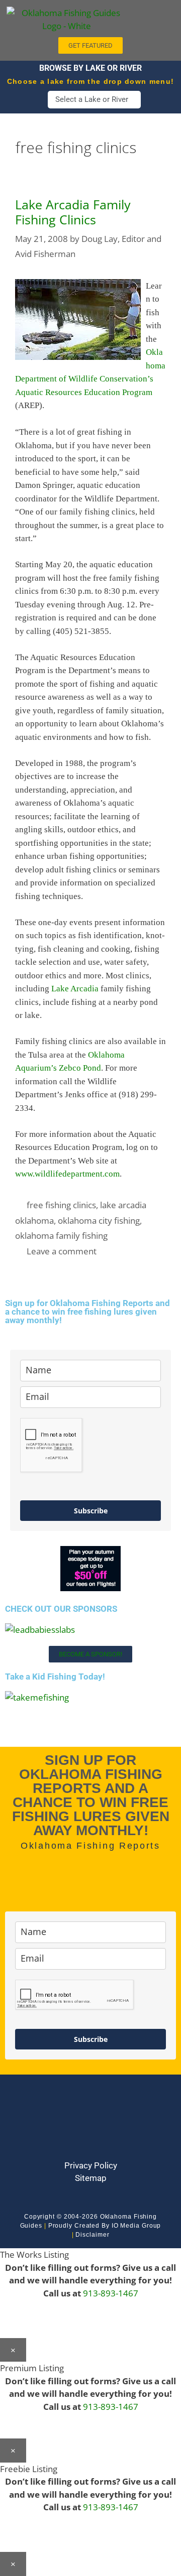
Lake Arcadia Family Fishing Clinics (73, 212)
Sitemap (91, 2178)
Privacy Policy (91, 2165)
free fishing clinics (61, 1205)
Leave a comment (62, 1251)
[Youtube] (90, 2126)
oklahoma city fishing (99, 1220)
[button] (154, 16)
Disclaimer (92, 2235)
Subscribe (91, 1511)
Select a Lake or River (92, 99)
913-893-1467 (111, 2293)
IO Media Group (137, 2226)
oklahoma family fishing (61, 1236)
